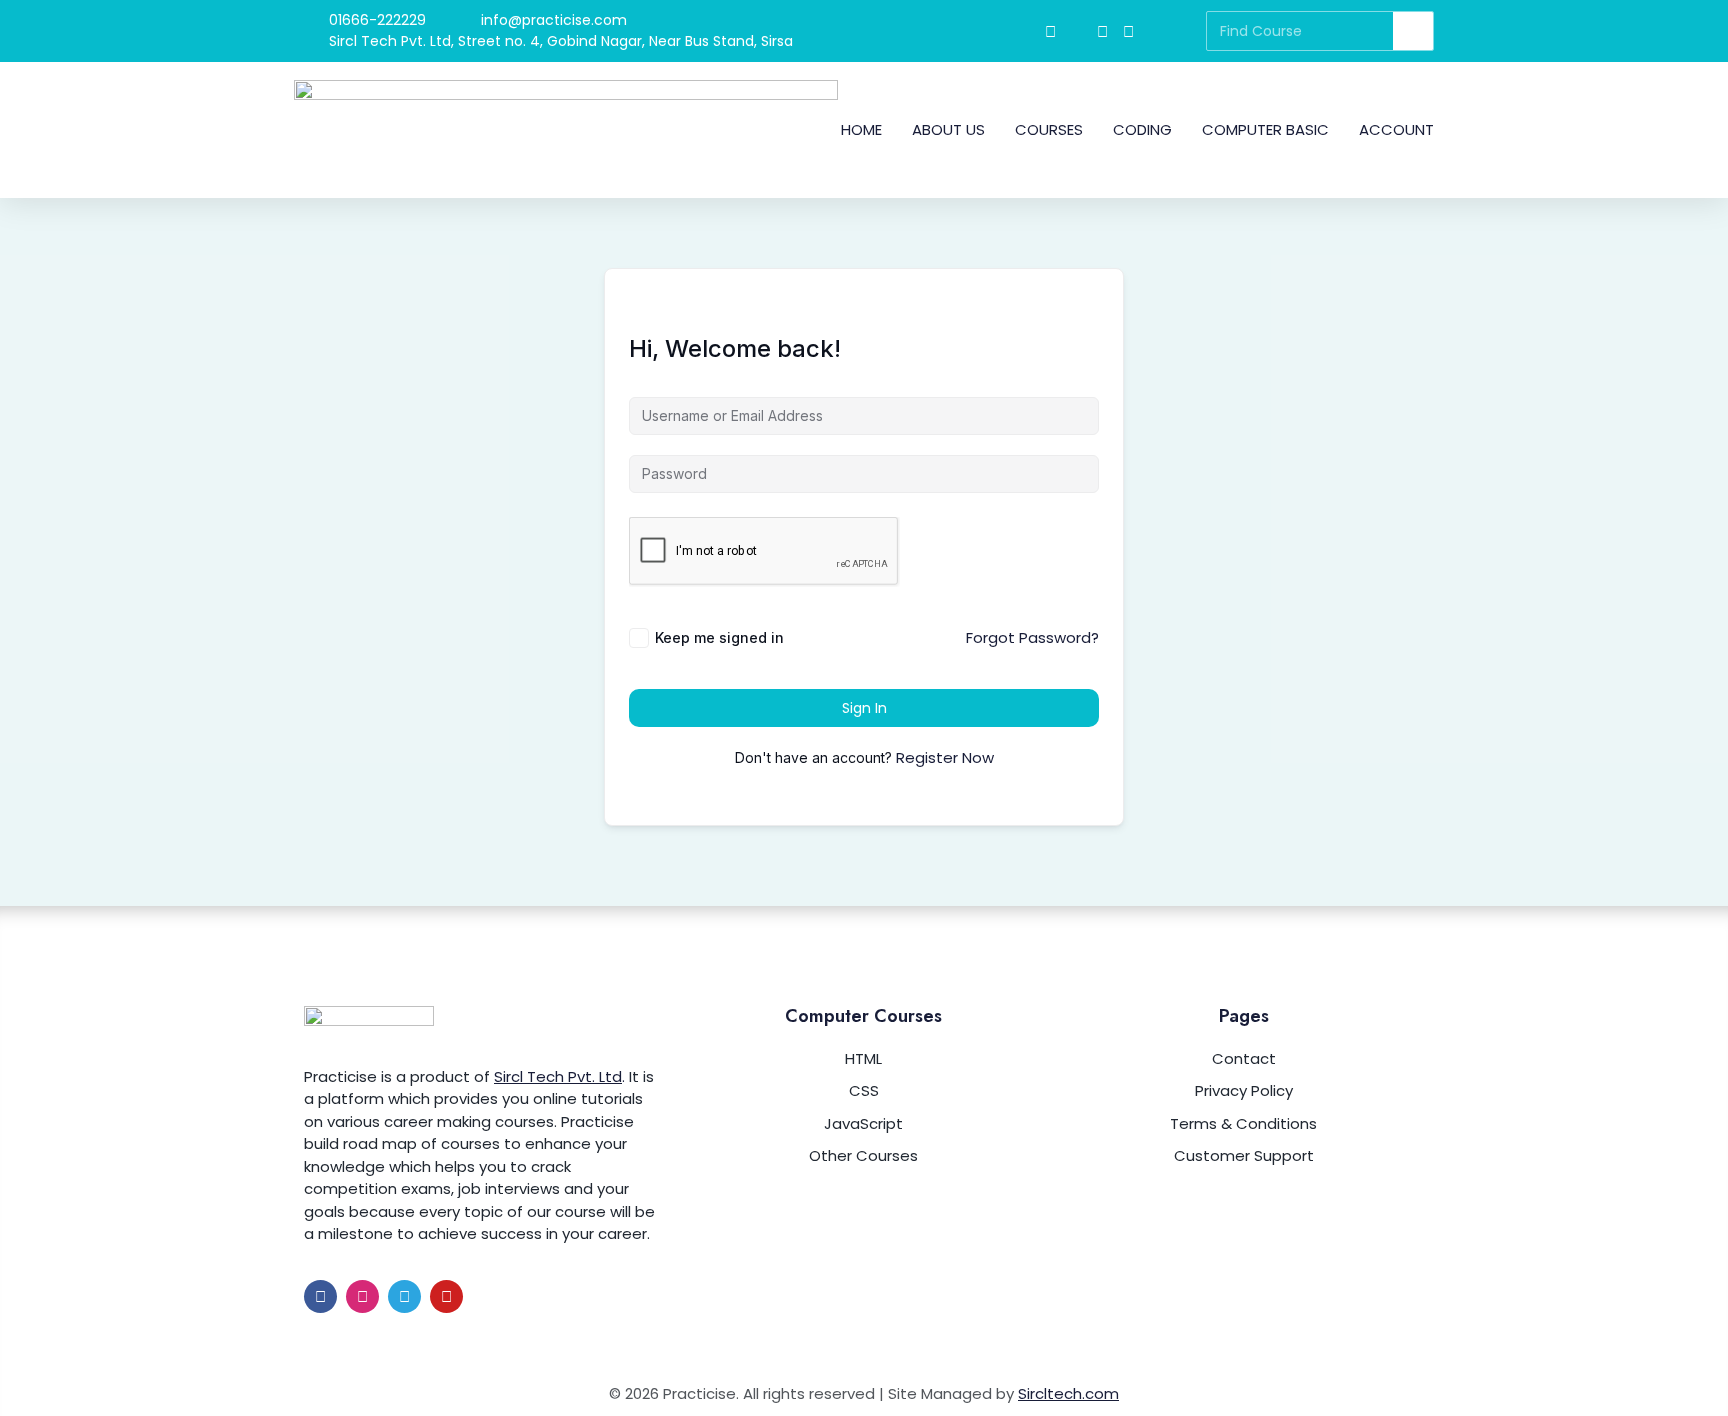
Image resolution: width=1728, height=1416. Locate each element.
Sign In (864, 708)
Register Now (945, 757)
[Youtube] (446, 1296)
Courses (1049, 129)
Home (861, 129)
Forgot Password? (1032, 637)
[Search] (1413, 31)
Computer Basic (1265, 129)
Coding (1142, 129)
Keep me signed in (719, 637)
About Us (948, 129)
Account (1396, 129)
